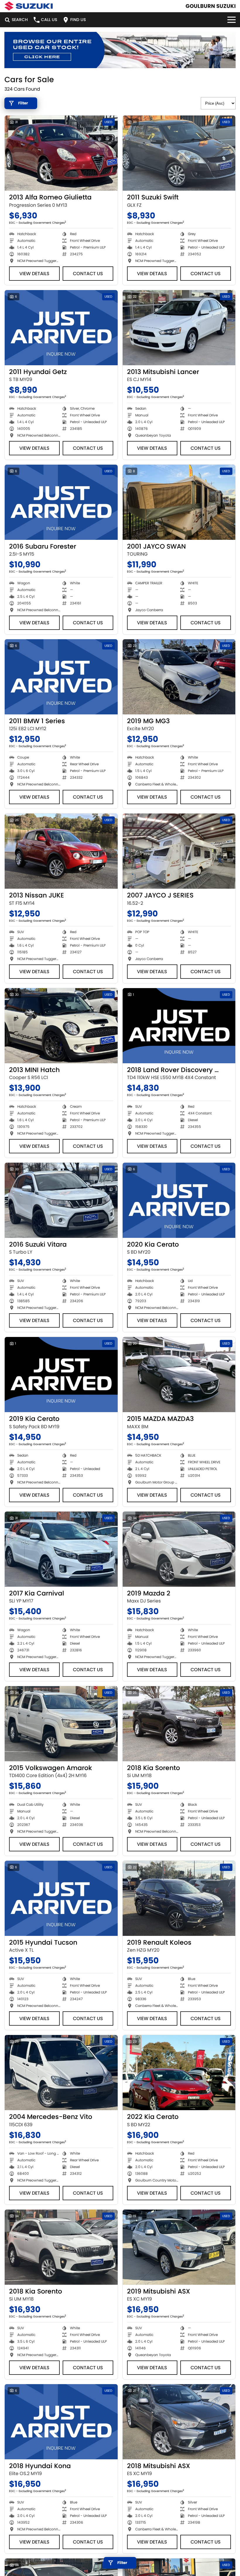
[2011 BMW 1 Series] (61, 677)
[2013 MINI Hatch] (61, 1026)
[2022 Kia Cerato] (179, 2073)
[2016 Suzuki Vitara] (61, 1200)
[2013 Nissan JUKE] (61, 851)
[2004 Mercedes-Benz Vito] (61, 2073)
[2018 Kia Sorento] (179, 1724)
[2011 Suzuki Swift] (179, 153)
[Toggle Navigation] (232, 20)
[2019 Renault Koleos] (179, 1898)
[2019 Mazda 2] (179, 1549)
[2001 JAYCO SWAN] (179, 502)
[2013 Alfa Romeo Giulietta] (61, 153)
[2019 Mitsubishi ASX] (179, 2247)
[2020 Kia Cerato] (179, 1200)
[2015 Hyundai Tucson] (61, 1898)
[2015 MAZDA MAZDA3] (179, 1375)
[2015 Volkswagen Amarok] (61, 1724)
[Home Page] (29, 6)
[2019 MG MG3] (179, 677)
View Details (34, 274)
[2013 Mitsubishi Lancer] (179, 328)
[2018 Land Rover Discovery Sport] (179, 1026)
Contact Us (88, 274)
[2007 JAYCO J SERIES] (179, 851)
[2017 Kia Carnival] (61, 1549)
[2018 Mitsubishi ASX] (179, 2422)
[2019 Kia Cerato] (61, 1375)
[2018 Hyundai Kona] (61, 2422)
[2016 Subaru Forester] (61, 502)
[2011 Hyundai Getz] (61, 328)
